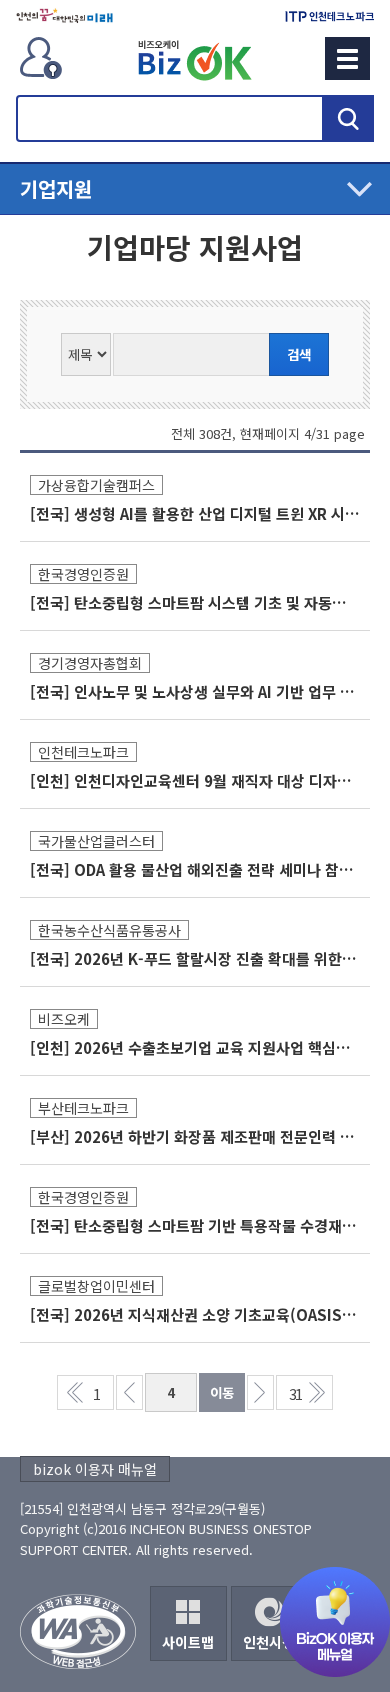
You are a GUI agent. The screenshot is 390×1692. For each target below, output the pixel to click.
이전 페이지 (129, 1392)
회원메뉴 (41, 58)
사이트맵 (188, 1642)
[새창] (64, 16)
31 (295, 1393)
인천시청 (269, 1642)
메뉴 (347, 58)
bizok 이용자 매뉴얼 (95, 1469)
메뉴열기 (195, 189)
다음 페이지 (260, 1392)
